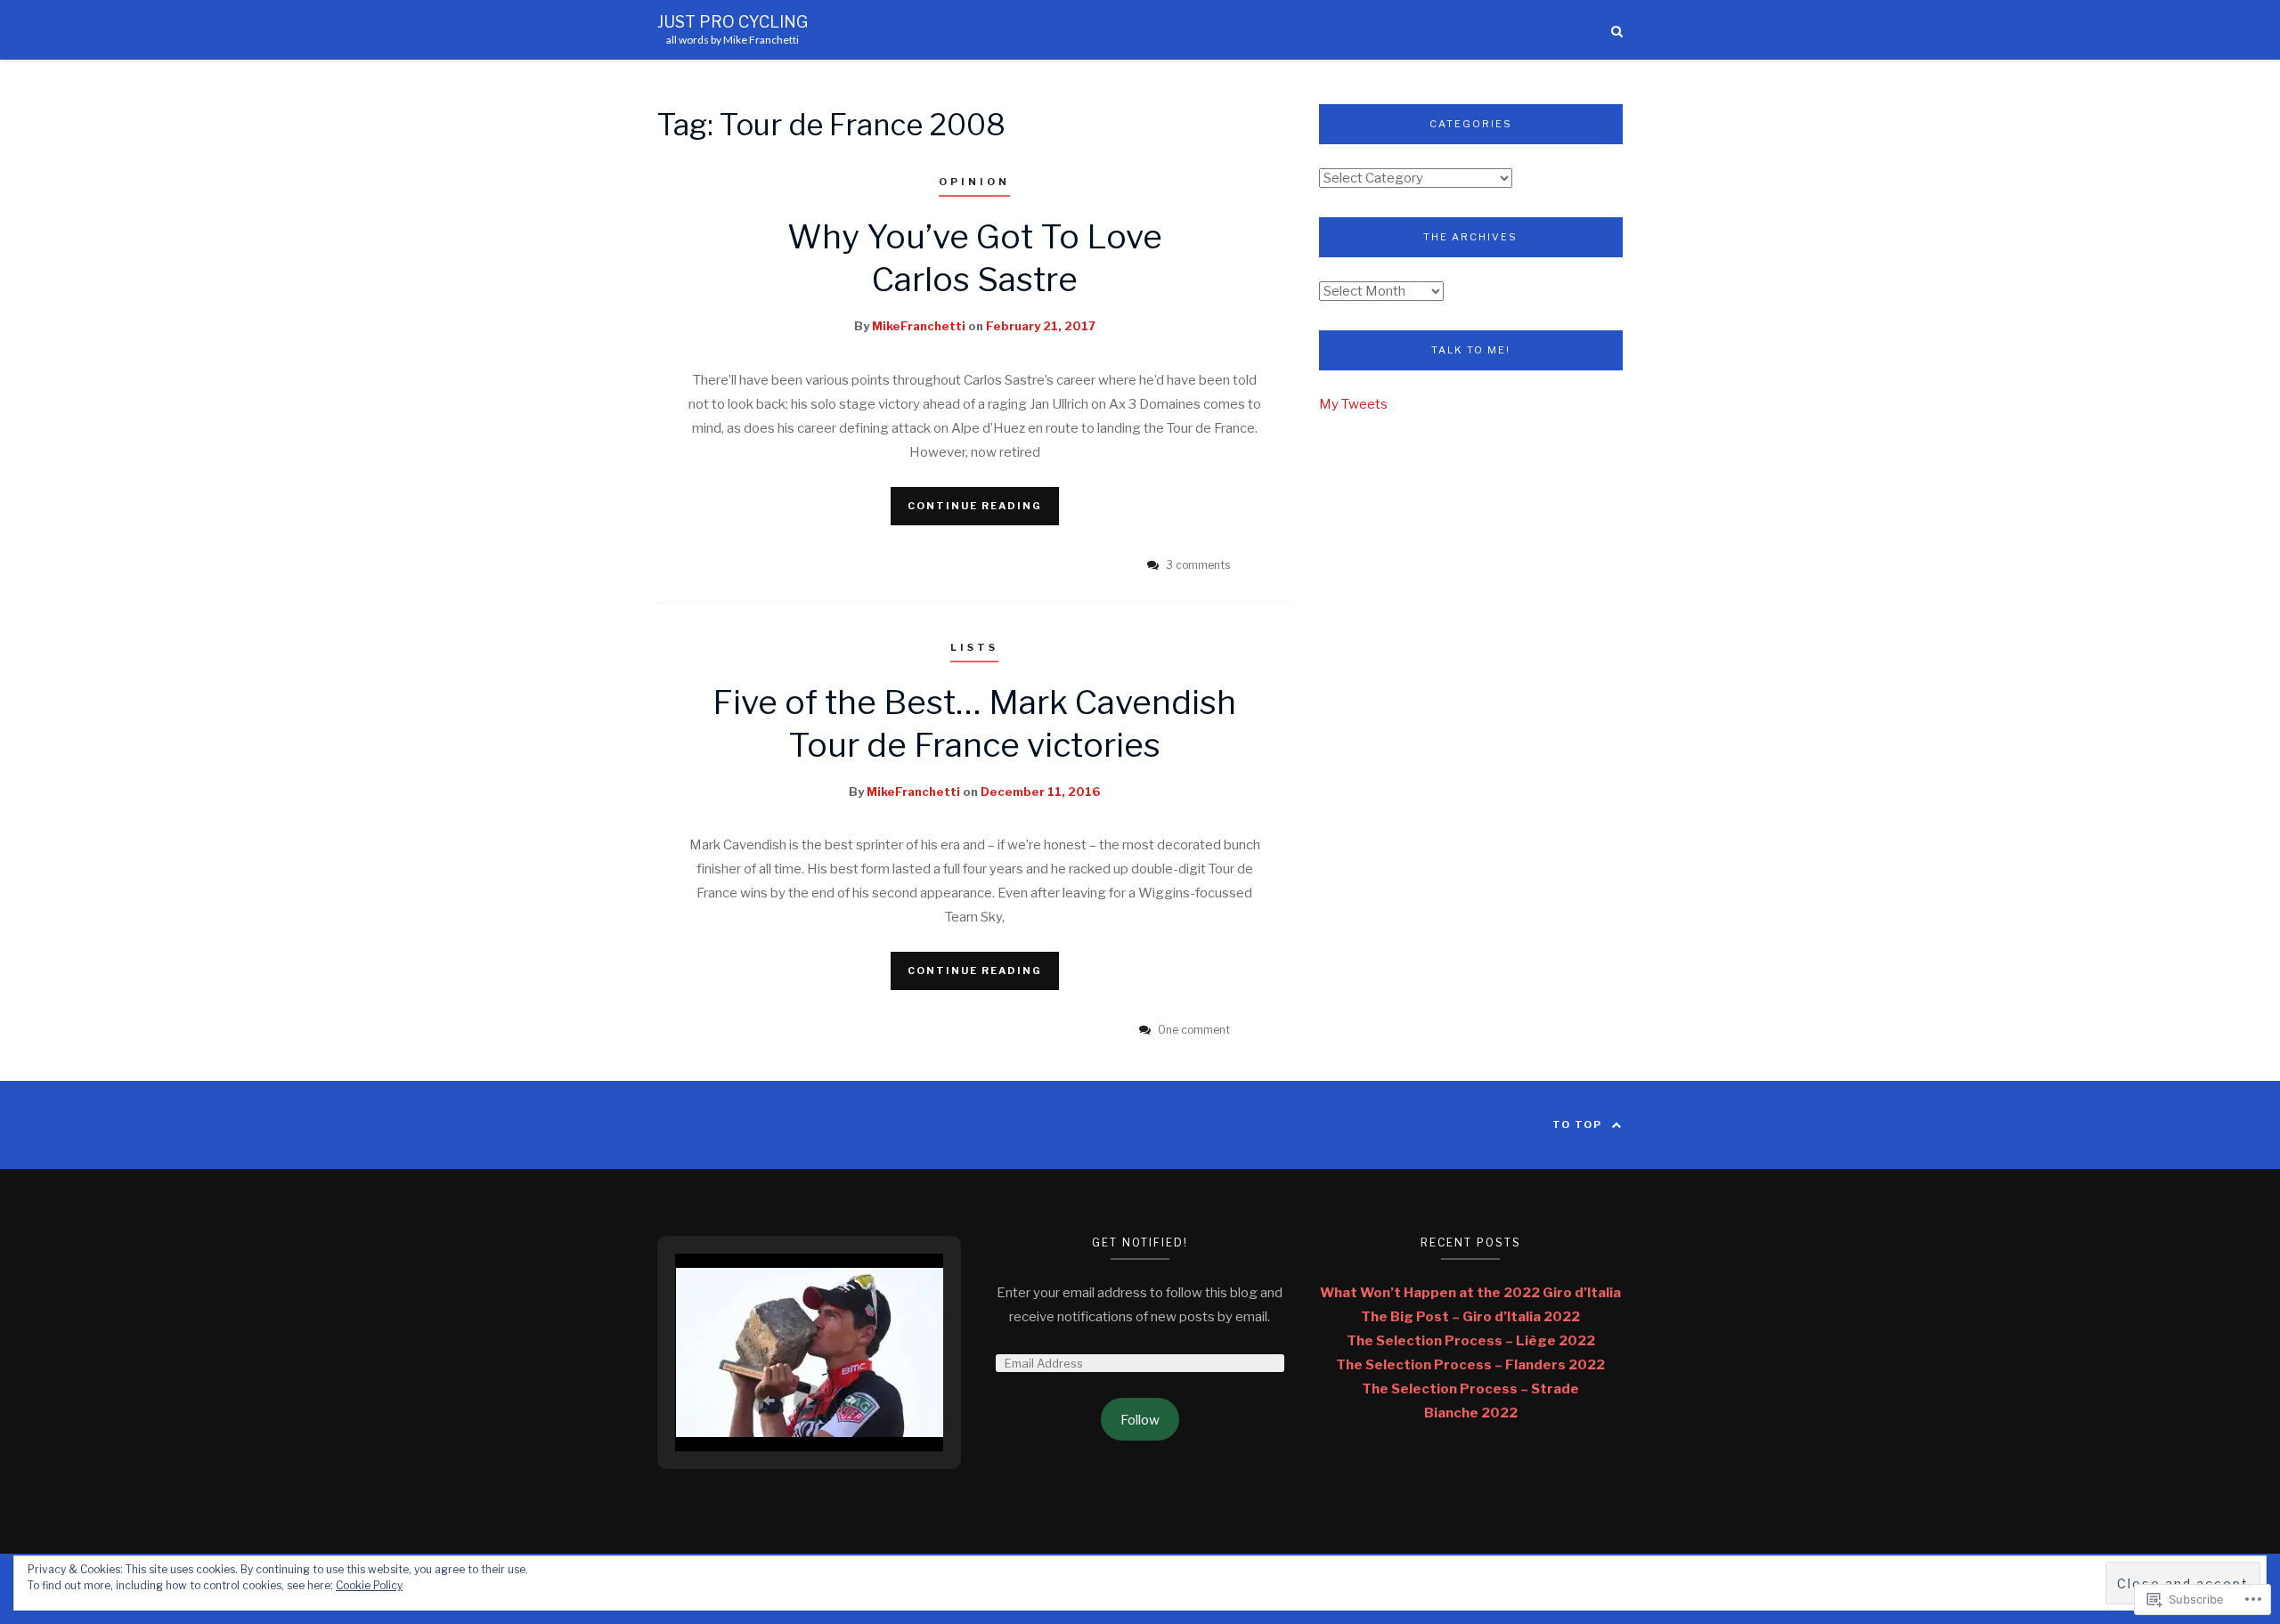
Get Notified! (1140, 1242)
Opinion (974, 182)
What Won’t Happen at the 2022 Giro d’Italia (1470, 1293)
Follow (1140, 1420)
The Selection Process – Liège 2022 (1471, 1341)
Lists (974, 647)
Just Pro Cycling (733, 22)
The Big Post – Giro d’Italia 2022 (1470, 1317)
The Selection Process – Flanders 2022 (1470, 1365)
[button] (769, 1401)
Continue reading (975, 506)
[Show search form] (1617, 30)
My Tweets (1353, 404)
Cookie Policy (369, 1585)
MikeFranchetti (919, 326)
